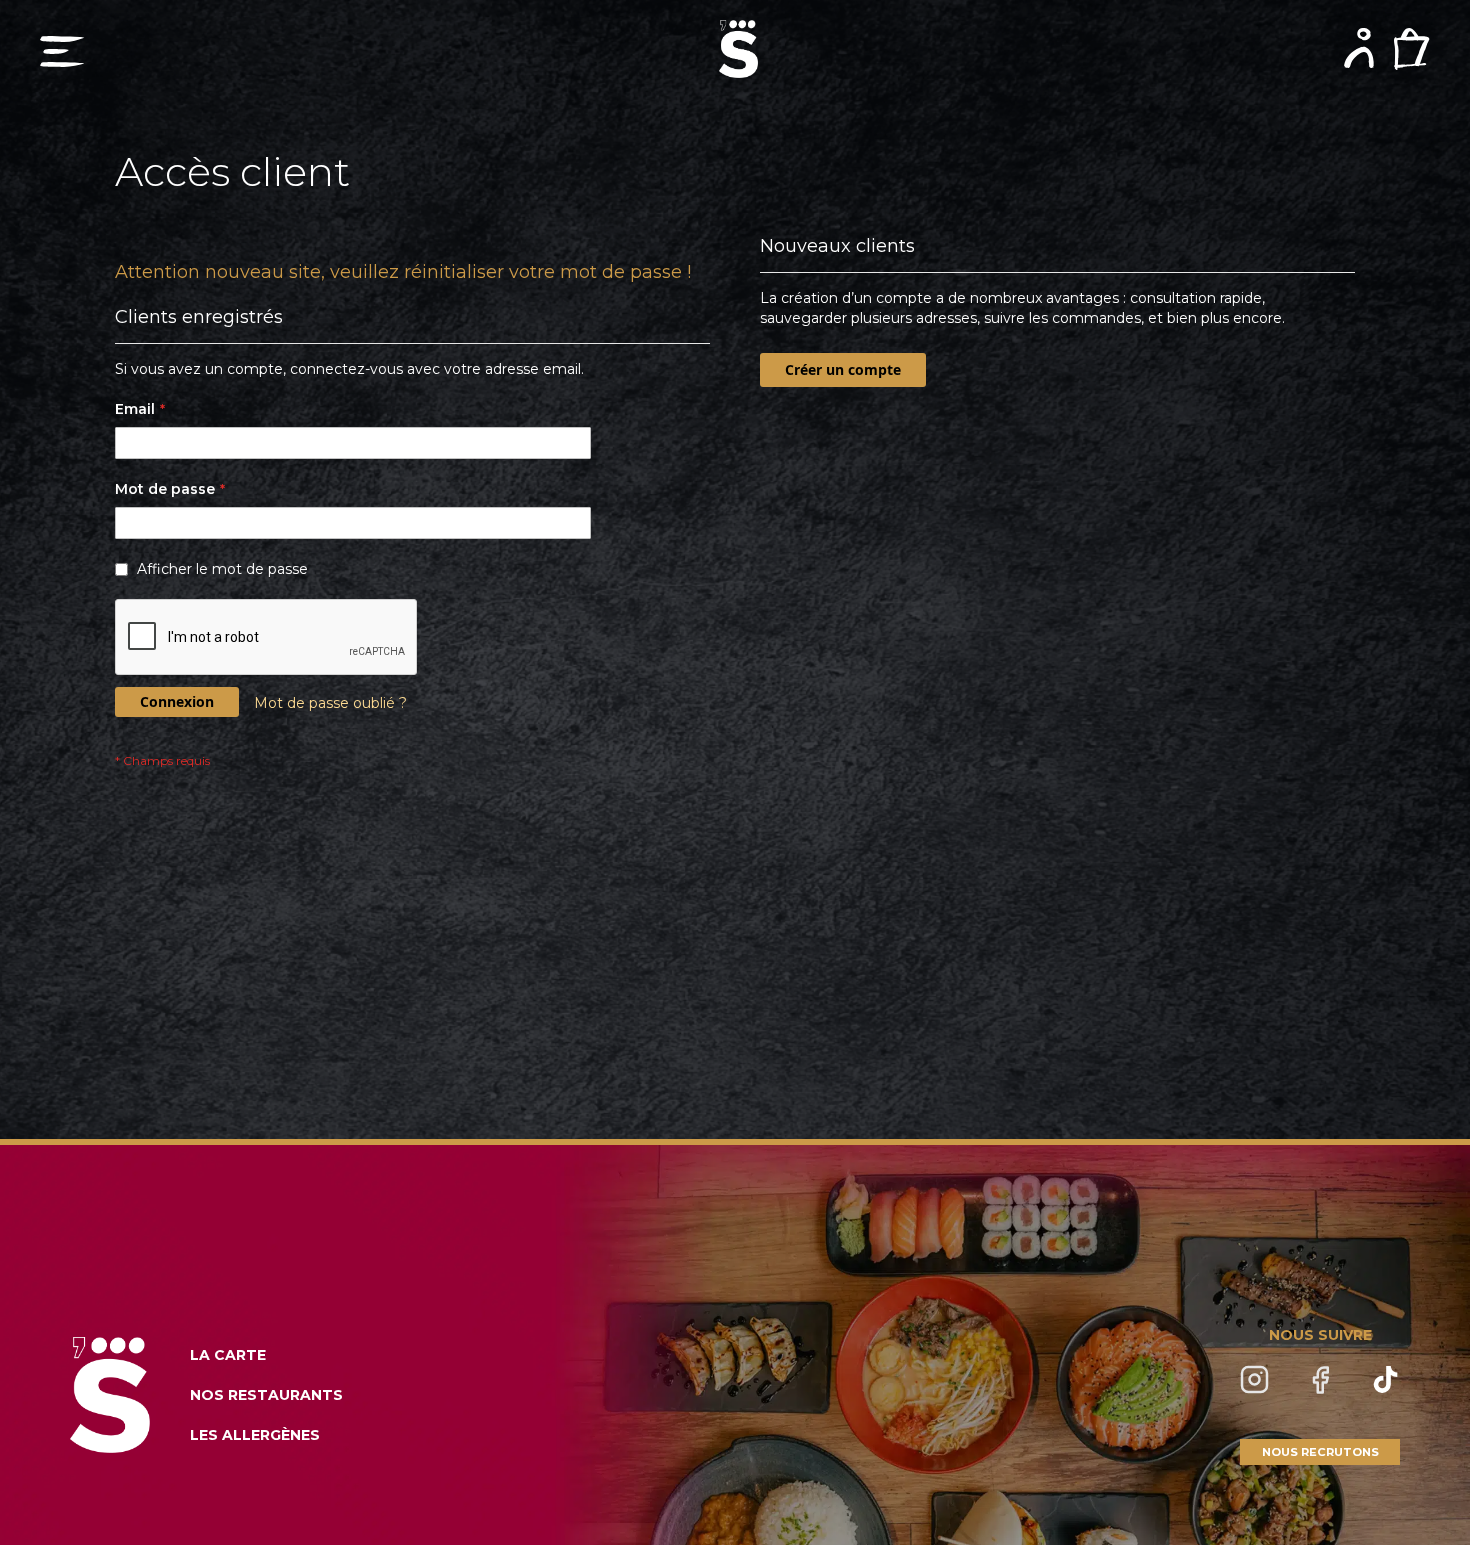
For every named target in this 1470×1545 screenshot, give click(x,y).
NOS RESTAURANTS (266, 1395)
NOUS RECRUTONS (1320, 1452)
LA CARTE (228, 1355)
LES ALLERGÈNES (255, 1435)
